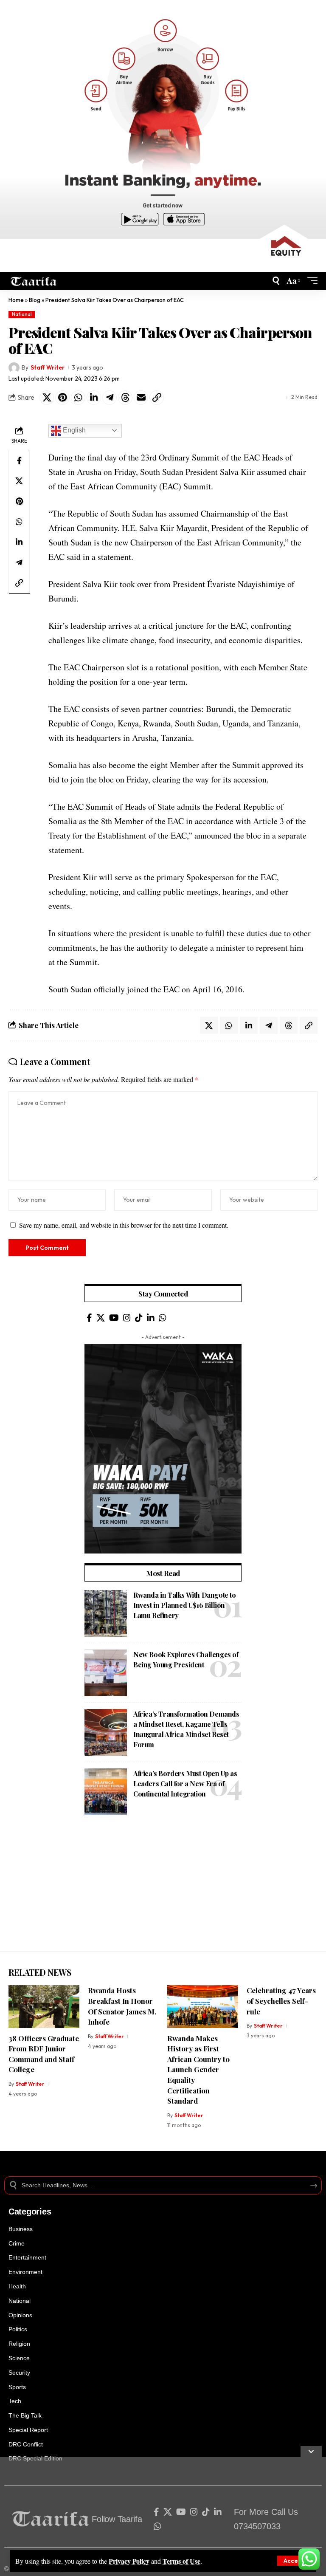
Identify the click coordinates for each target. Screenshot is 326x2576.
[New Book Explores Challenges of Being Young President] (106, 1673)
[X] (101, 1318)
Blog (35, 300)
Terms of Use (181, 2561)
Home (16, 300)
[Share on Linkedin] (94, 398)
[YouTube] (114, 1318)
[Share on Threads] (125, 398)
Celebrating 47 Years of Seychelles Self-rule (281, 2001)
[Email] (141, 398)
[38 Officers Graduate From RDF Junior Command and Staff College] (44, 2006)
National (22, 314)
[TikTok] (139, 1318)
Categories (30, 2212)
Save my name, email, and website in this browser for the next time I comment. (124, 1225)
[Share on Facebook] (19, 460)
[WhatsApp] (163, 1318)
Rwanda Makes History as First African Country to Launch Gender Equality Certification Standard (198, 2070)
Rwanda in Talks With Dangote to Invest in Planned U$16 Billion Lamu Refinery (185, 1605)
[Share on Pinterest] (62, 398)
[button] (294, 2561)
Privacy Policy (129, 2561)
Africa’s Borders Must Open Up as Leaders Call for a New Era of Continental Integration (185, 1784)
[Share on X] (47, 398)
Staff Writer (48, 367)
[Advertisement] (163, 1892)
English (73, 430)
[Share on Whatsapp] (78, 398)
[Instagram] (127, 1318)
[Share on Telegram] (110, 398)
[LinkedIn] (151, 1318)
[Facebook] (89, 1318)
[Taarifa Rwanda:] (34, 281)
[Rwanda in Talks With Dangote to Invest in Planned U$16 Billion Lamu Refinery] (106, 1613)
